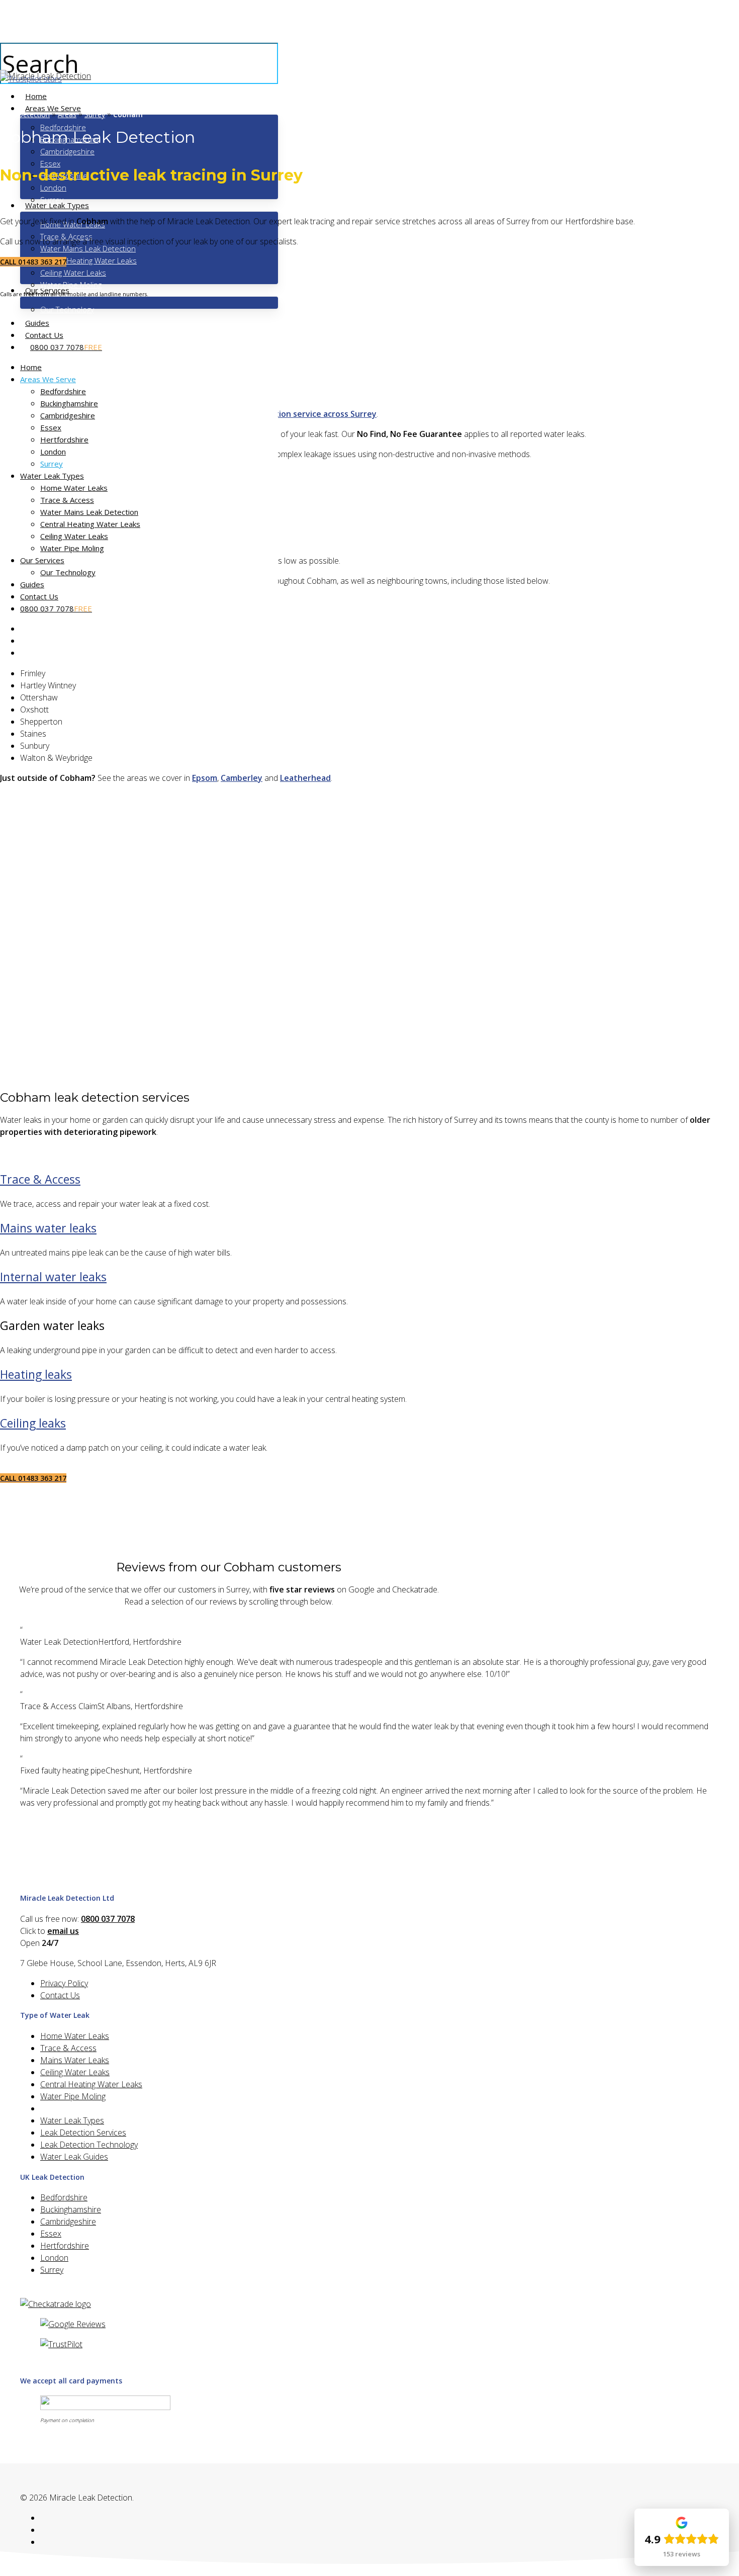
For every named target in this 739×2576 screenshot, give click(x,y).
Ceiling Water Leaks (74, 536)
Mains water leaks (48, 1228)
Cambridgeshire (68, 415)
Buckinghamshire (69, 403)
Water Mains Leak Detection (89, 512)
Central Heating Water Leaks (90, 524)
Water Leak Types (52, 476)
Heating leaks (36, 1374)
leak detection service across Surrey (305, 414)
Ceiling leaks (33, 1423)
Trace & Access (67, 500)
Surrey (52, 464)
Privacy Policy (64, 1983)
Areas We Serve (48, 379)
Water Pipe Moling (72, 548)
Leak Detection (25, 114)
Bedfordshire (63, 391)
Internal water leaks (53, 1277)
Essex (51, 427)
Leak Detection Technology (89, 2145)
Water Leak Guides (74, 2157)
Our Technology (68, 572)
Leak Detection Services (83, 2133)
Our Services (42, 560)
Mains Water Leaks (75, 2060)
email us (63, 1931)
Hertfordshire (64, 439)
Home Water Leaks (74, 488)
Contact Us (39, 596)
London (53, 452)
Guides (32, 584)
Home (31, 367)
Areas (67, 114)
